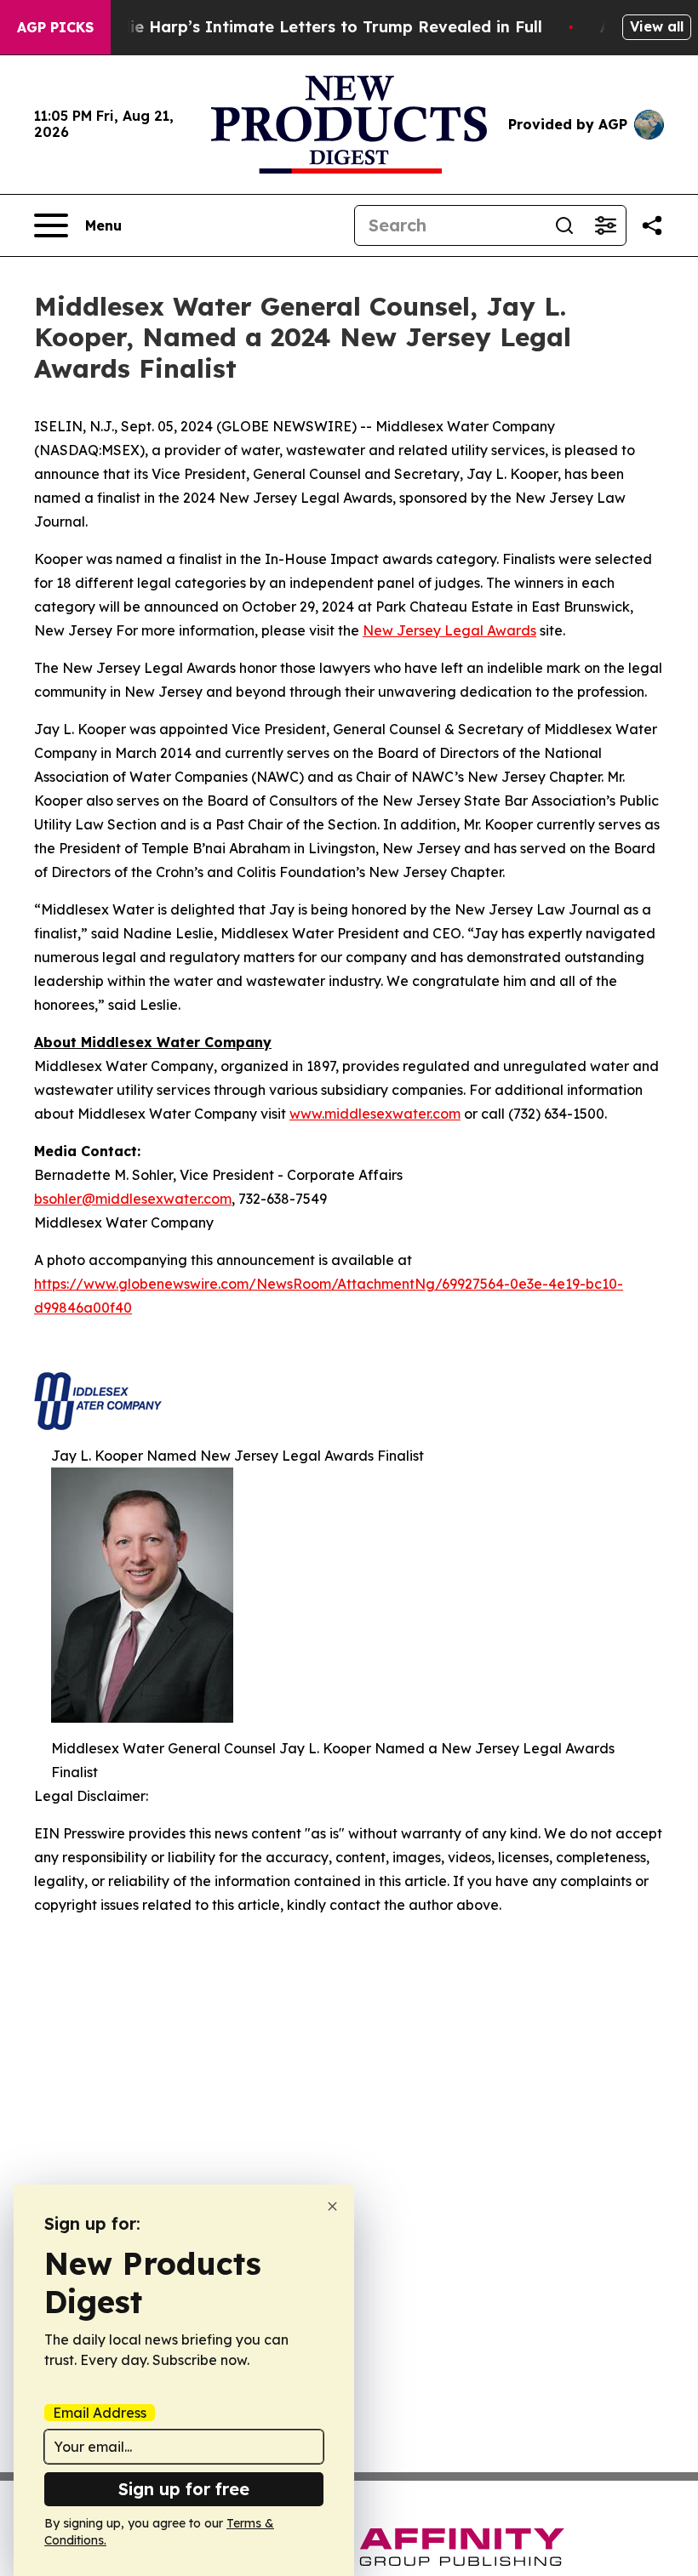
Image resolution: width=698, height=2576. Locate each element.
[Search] (564, 225)
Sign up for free (184, 2489)
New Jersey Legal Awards (449, 630)
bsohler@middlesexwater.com (133, 1199)
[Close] (332, 2206)
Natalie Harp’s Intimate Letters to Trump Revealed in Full (314, 27)
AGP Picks (55, 27)
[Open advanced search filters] (605, 225)
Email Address (100, 2413)
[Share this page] (652, 225)
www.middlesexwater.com (375, 1114)
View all (657, 26)
